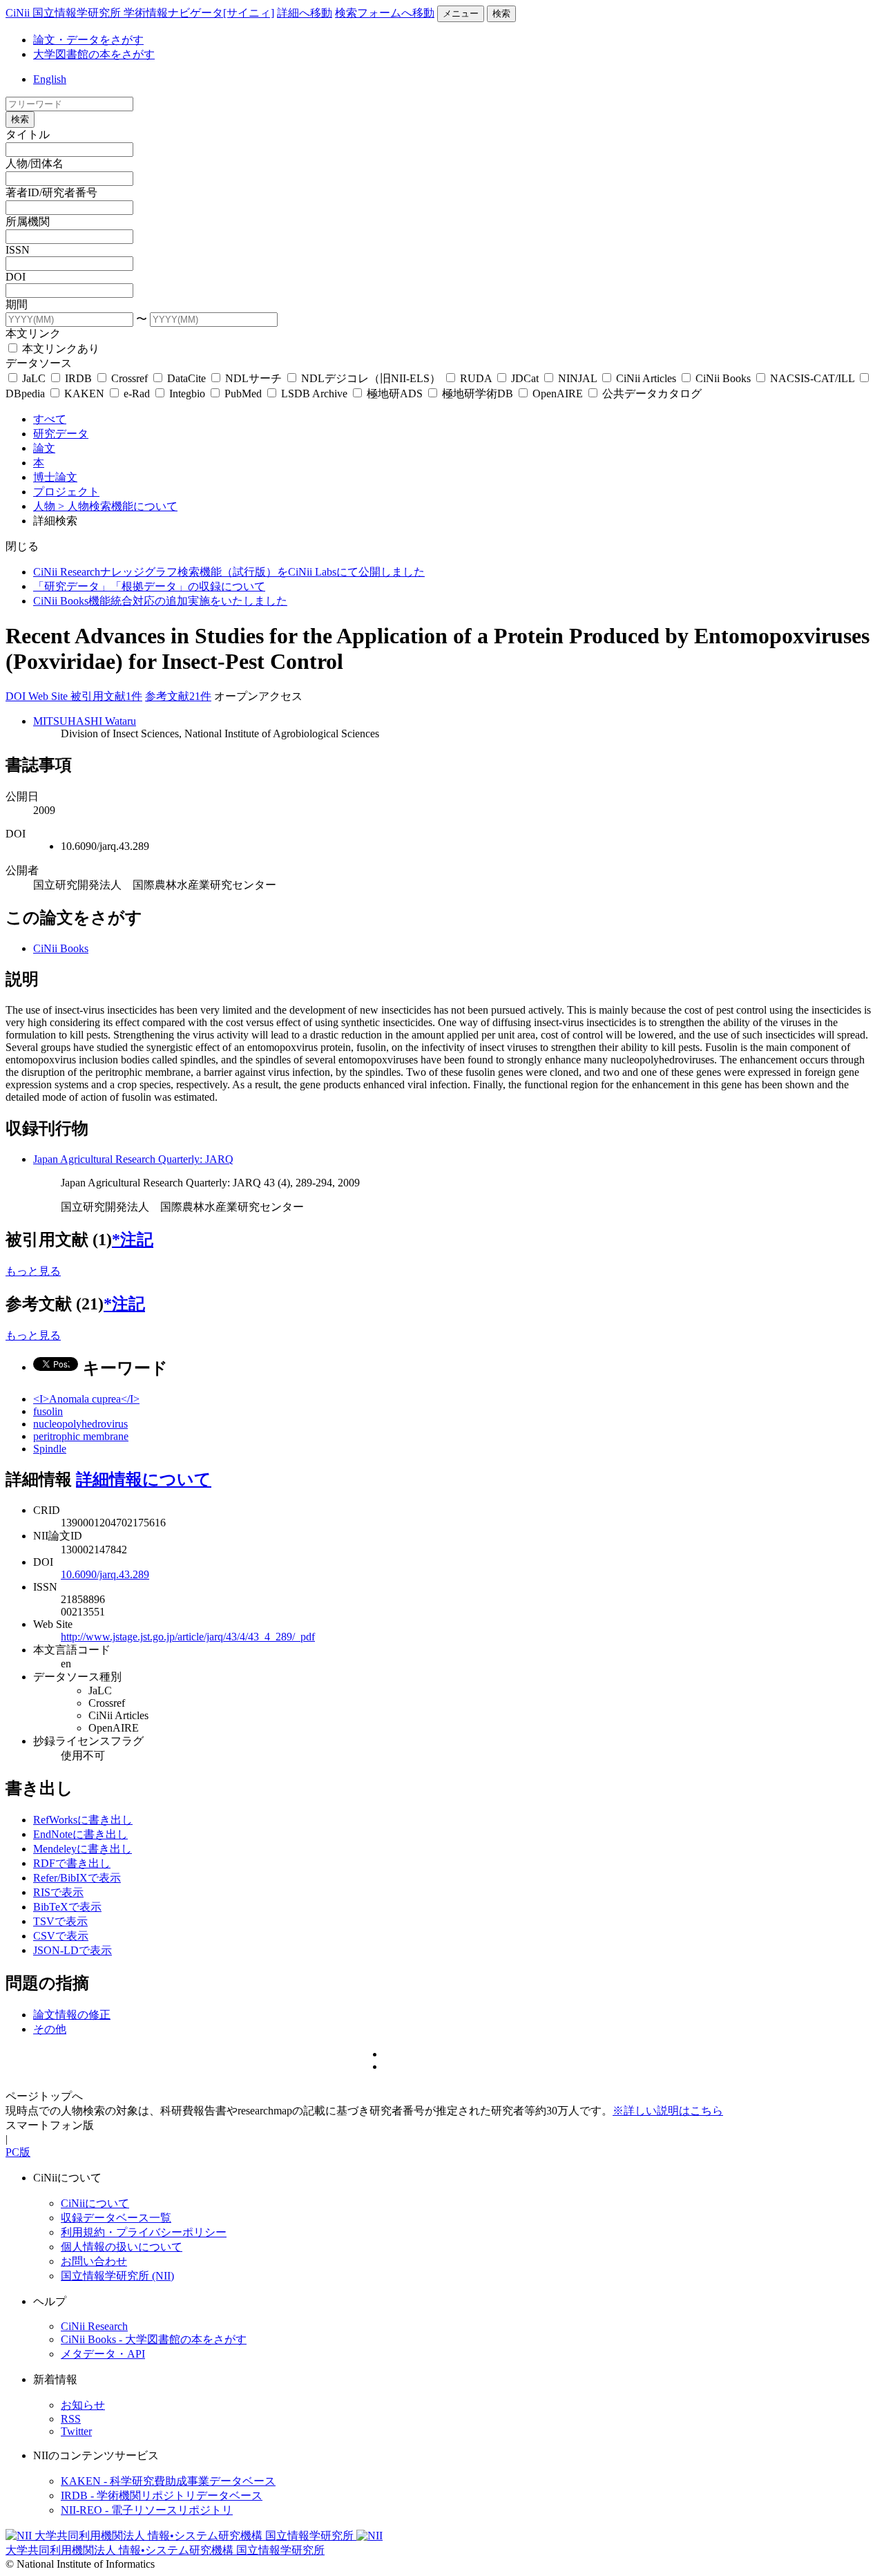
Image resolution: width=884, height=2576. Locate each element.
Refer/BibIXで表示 (77, 1878)
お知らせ (83, 2405)
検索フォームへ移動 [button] (385, 13)
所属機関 (28, 221)
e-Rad (137, 394)
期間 (17, 304)
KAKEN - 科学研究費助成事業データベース (168, 2481)
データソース (39, 363)
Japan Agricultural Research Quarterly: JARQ (133, 1159)
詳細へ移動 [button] (305, 13)
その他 (50, 2029)
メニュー (461, 13)
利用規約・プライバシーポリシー (144, 2232)
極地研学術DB (478, 394)
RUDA (476, 378)
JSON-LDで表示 (73, 1950)
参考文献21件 (178, 696)
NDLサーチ (253, 378)
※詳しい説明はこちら (668, 2111)
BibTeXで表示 (67, 1907)
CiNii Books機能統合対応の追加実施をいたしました (160, 601)
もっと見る (33, 1271)
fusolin (48, 1411)
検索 (501, 13)
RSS (71, 2419)
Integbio (187, 394)
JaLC (34, 378)
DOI (16, 277)
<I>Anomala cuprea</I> (86, 1399)
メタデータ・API (103, 2354)
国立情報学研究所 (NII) (117, 2276)
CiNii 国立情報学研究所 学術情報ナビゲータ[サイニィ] (140, 13)
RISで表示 (58, 1892)
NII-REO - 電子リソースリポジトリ (147, 2510)
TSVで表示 (60, 1921)
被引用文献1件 (106, 696)
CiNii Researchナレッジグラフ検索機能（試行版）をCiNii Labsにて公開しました (229, 572)
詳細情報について (144, 1479)
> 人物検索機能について (118, 506)
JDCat (525, 378)
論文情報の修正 (72, 2015)
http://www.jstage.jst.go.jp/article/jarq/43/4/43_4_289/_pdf (188, 1637)
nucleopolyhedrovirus (80, 1424)
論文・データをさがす (88, 40)
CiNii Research (94, 2326)
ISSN (18, 250)
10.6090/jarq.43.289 (105, 1574)
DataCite (186, 378)
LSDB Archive (314, 394)
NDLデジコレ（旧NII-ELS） (371, 378)
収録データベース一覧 (116, 2218)
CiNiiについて (95, 2203)
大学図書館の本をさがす (94, 54)
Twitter (76, 2431)
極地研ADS (395, 394)
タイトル (28, 134)
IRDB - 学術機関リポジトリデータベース (162, 2495)
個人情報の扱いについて (122, 2247)
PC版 (18, 2152)
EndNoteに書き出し (80, 1834)
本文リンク (33, 333)
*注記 (133, 1240)
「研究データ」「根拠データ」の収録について (149, 586)
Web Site (49, 696)
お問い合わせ (94, 2261)
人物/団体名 (35, 163)
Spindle (50, 1449)
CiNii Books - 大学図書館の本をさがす (154, 2339)
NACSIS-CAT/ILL (812, 378)
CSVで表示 (61, 1936)
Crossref (129, 378)
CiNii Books (723, 378)
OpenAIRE (558, 394)
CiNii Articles (646, 378)
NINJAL (577, 378)
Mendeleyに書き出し (83, 1849)
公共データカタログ (651, 394)
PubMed (243, 394)
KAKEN (84, 394)
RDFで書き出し (72, 1863)
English (50, 79)
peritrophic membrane (81, 1436)
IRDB (78, 378)
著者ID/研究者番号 (51, 192)
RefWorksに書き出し (83, 1820)
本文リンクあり (59, 349)
